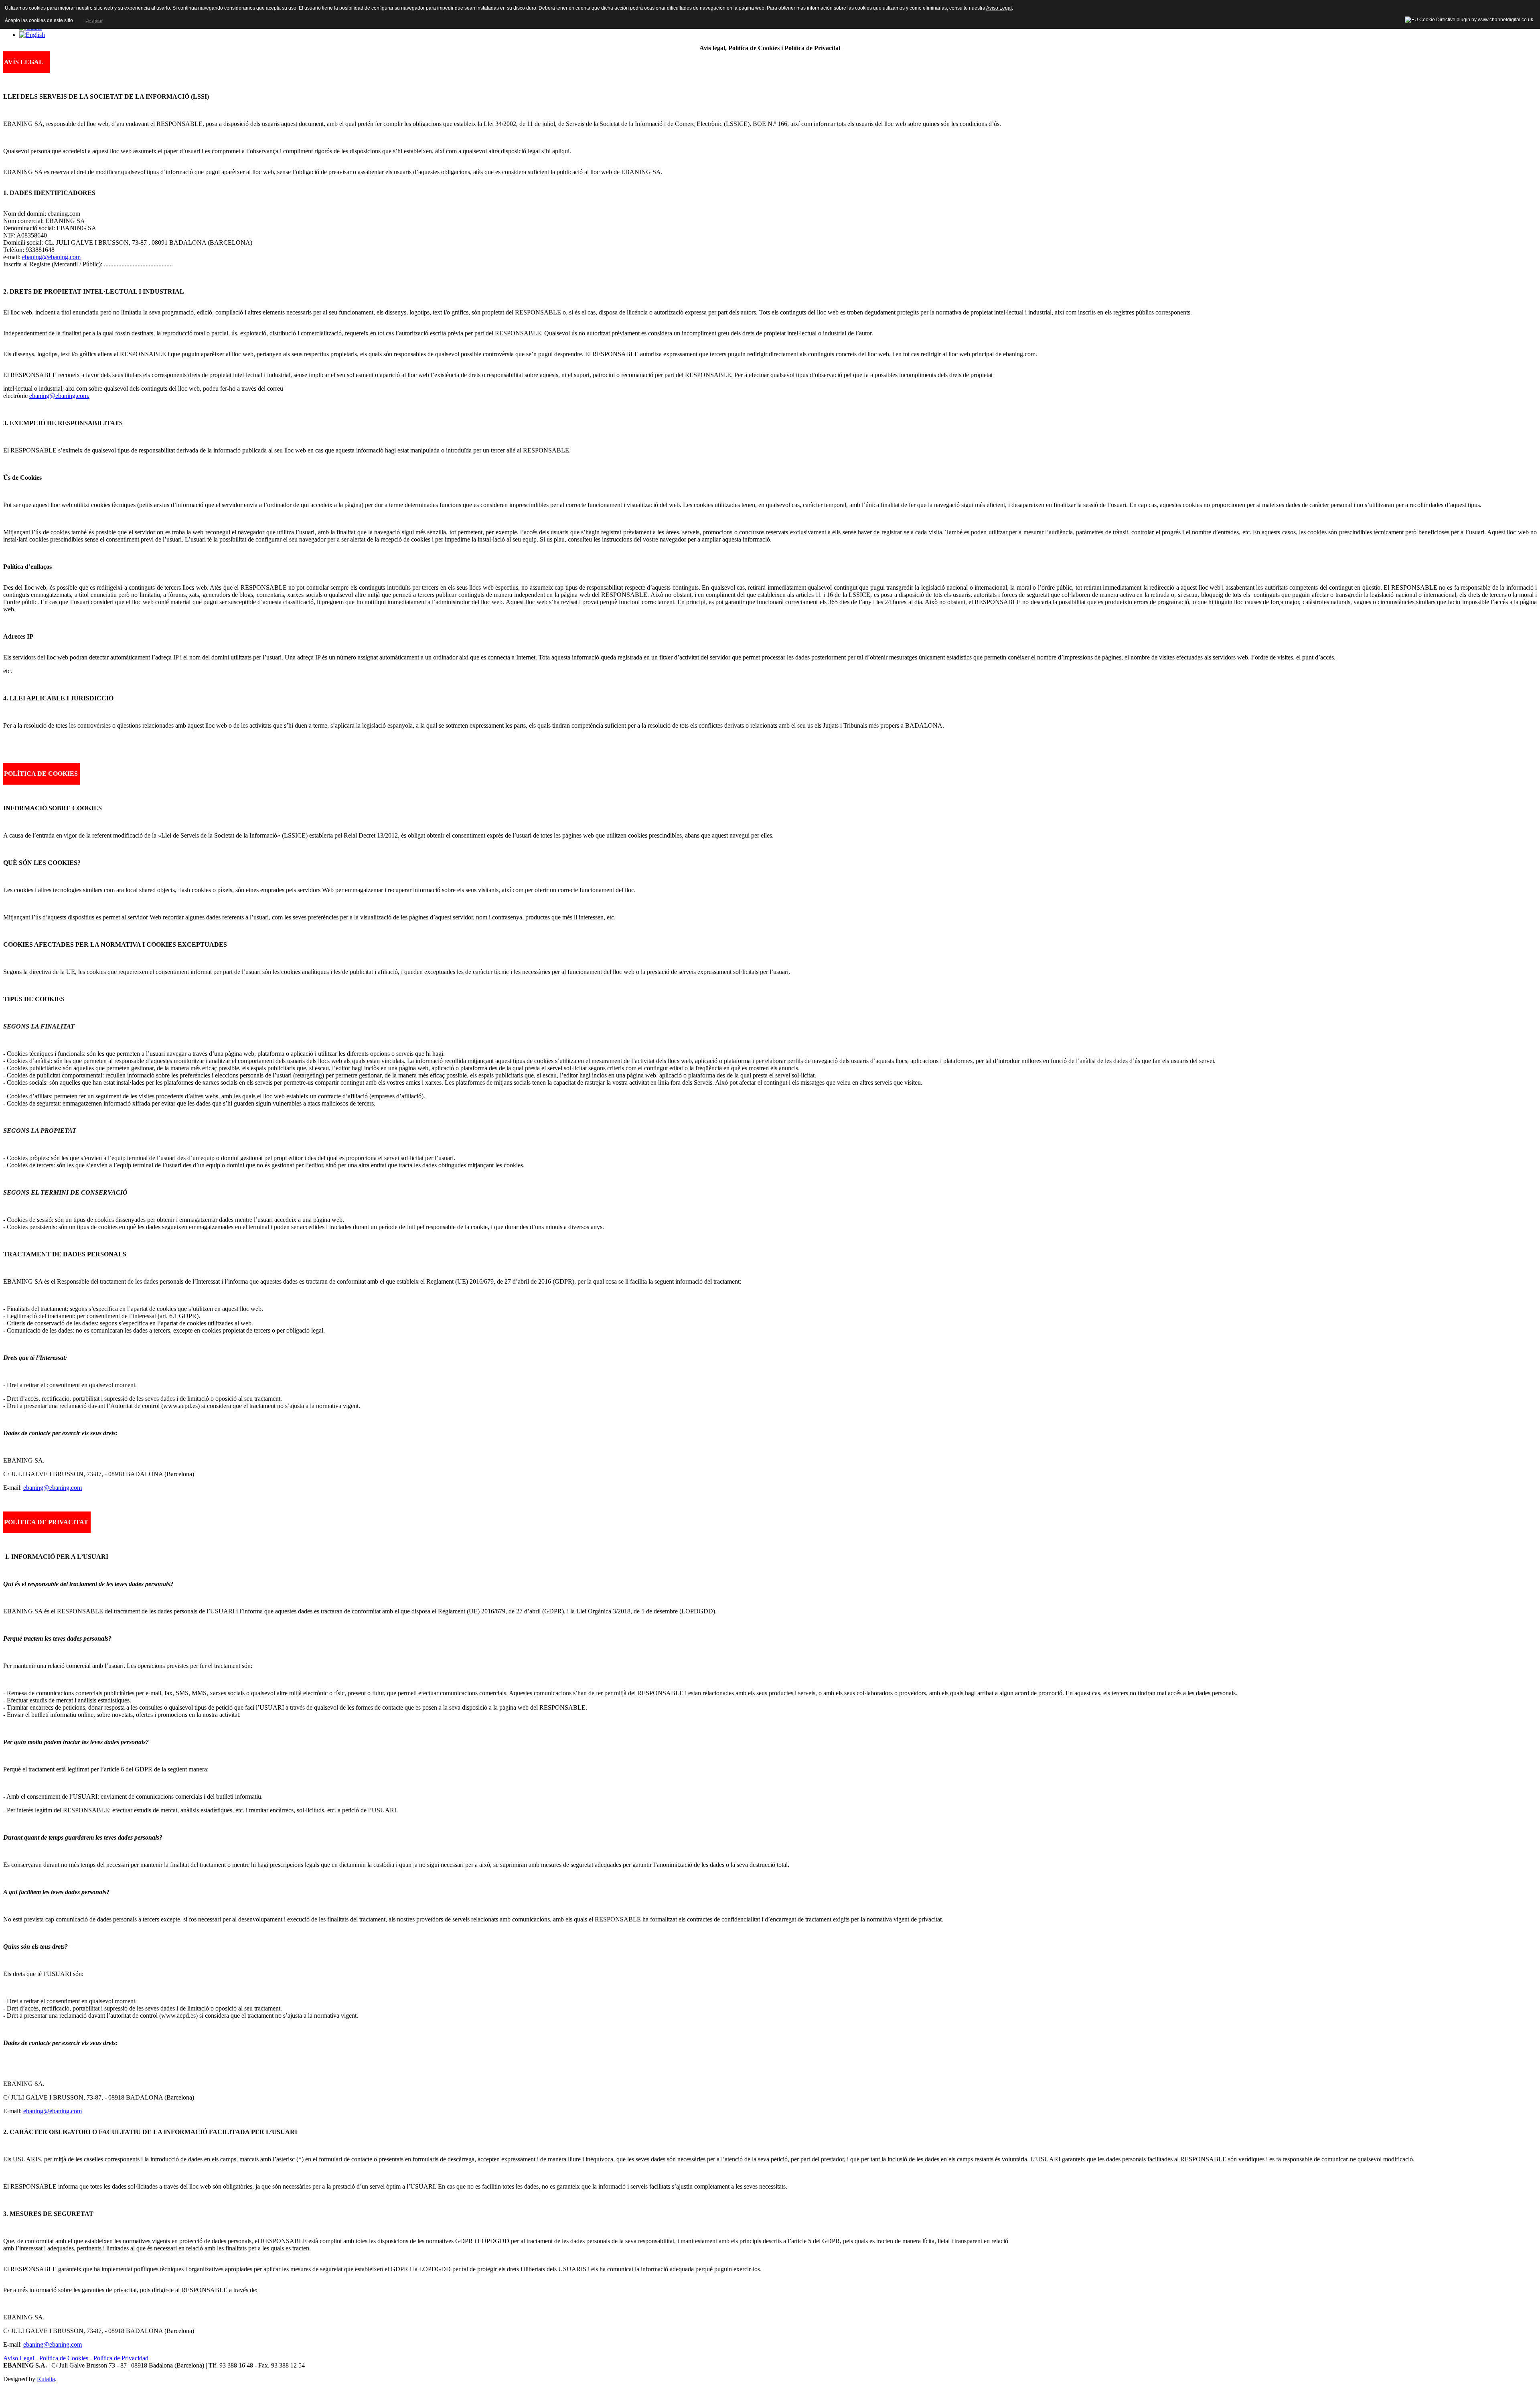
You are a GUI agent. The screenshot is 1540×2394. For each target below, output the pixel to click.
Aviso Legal (999, 8)
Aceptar (94, 20)
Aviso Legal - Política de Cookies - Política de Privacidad (76, 2358)
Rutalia (46, 2379)
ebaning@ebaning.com (51, 257)
